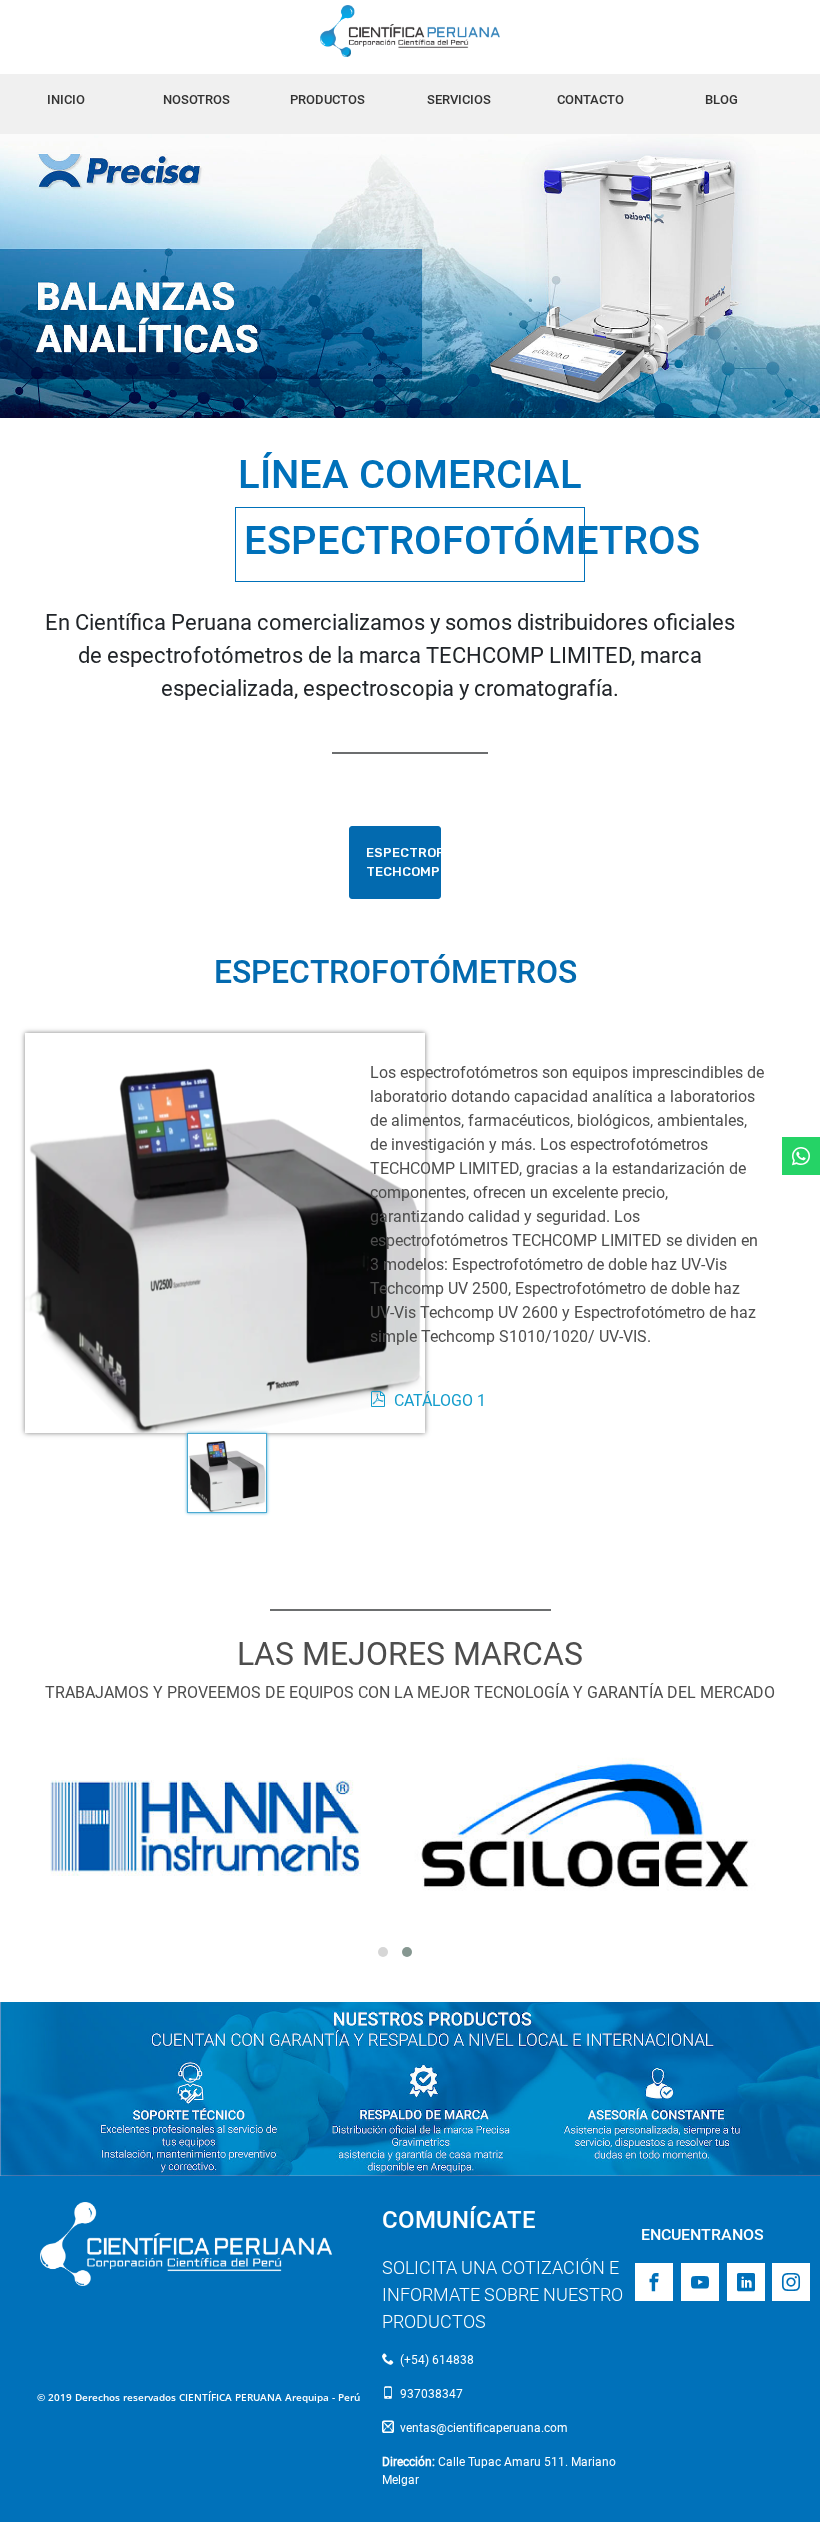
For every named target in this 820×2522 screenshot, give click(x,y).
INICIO (66, 99)
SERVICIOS (459, 99)
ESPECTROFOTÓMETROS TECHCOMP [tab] (403, 862)
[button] (383, 1952)
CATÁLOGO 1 (440, 1400)
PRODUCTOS (327, 99)
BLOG (721, 99)
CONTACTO (590, 99)
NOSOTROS (196, 99)
